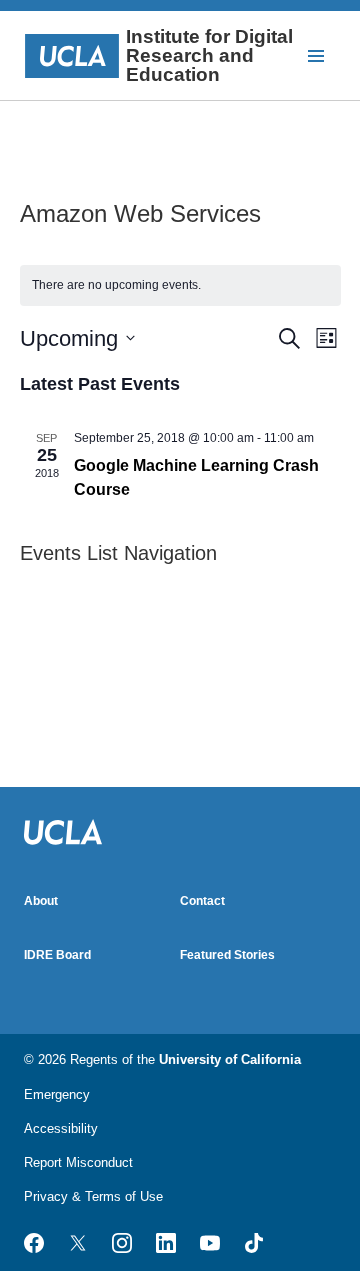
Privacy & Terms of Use (93, 1196)
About (41, 901)
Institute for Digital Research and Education (209, 55)
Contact (202, 901)
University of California (230, 1059)
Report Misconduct (78, 1162)
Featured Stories (227, 955)
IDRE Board (57, 955)
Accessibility (61, 1128)
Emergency (57, 1094)
